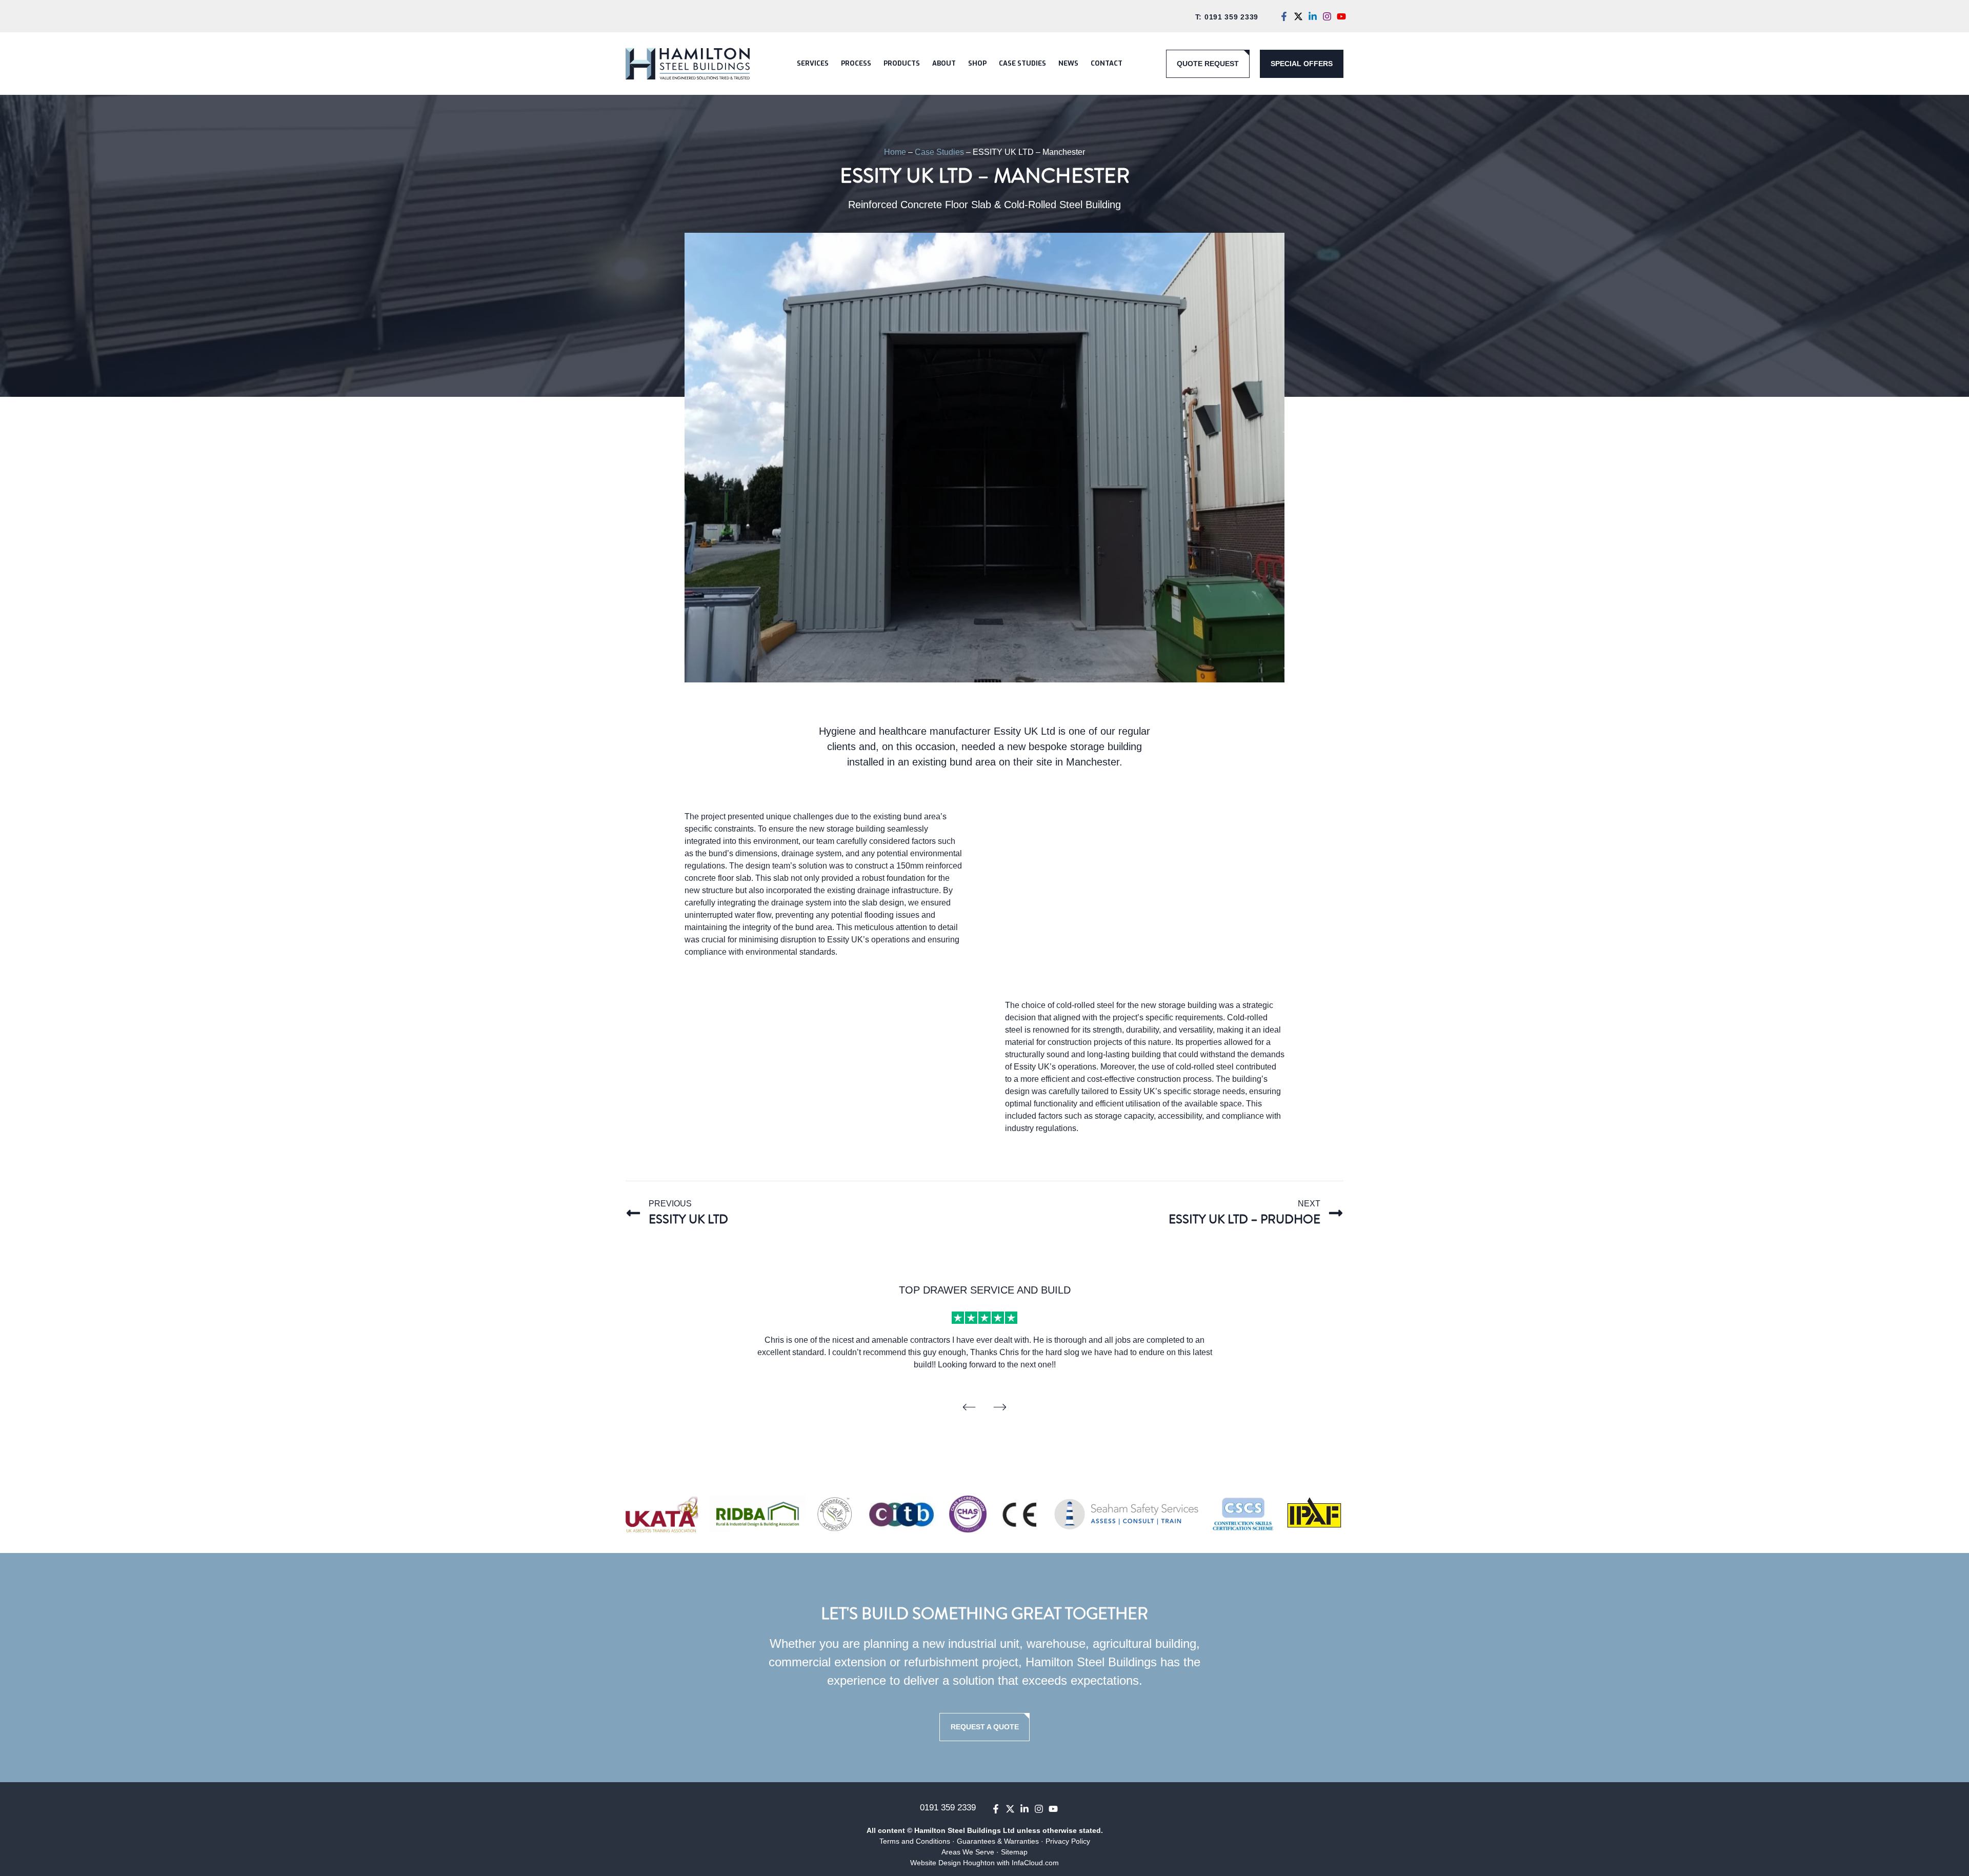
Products (902, 63)
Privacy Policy (1068, 1841)
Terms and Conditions (915, 1841)
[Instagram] (1327, 16)
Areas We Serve (968, 1852)
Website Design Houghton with (961, 1863)
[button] (969, 1407)
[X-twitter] (1298, 16)
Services (813, 63)
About (944, 63)
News (1068, 63)
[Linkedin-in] (1313, 16)
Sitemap (1014, 1852)
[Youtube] (1341, 16)
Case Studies (1022, 63)
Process (856, 63)
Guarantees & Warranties (998, 1841)
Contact (1107, 63)
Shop (977, 63)
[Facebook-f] (1284, 16)
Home (895, 152)
